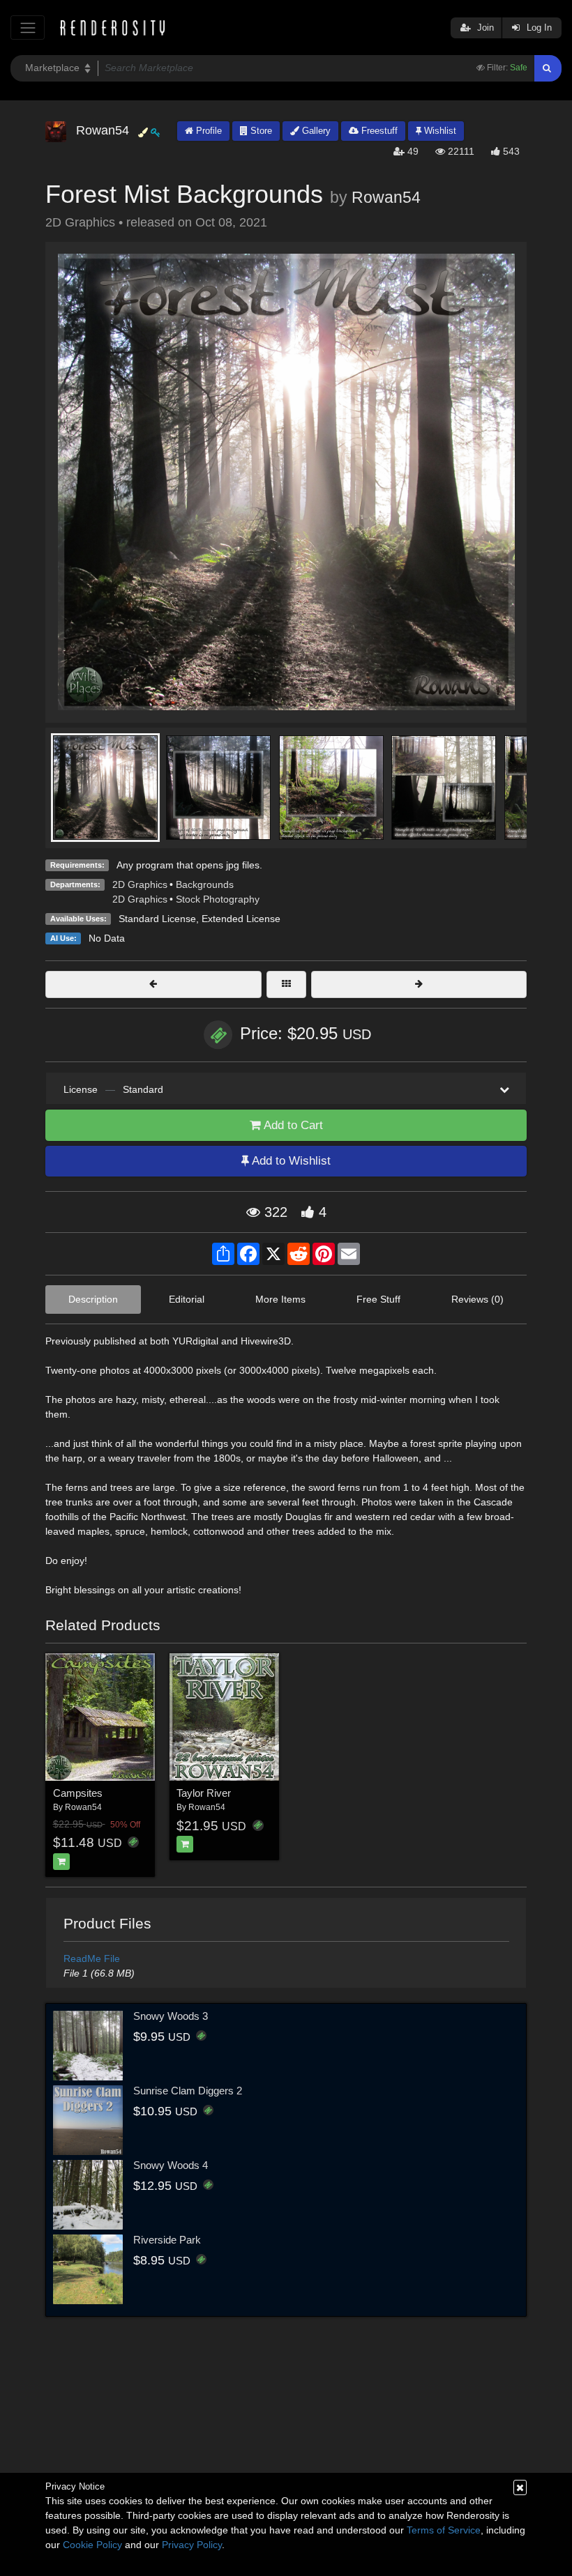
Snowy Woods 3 (171, 2016)
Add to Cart (292, 1125)
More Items (280, 1299)
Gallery (315, 131)
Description (93, 1299)
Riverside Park (167, 2240)
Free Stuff (378, 1299)
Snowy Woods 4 (171, 2165)
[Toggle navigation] (28, 28)
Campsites (78, 1793)
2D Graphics (140, 884)
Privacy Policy (192, 2545)
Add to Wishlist (290, 1161)
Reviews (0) (477, 1299)
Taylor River (204, 1793)
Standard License (157, 919)
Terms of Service (444, 2530)
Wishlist (439, 131)
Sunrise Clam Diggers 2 (188, 2091)
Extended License (241, 919)
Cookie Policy (92, 2545)
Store (260, 131)
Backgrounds (205, 884)
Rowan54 (386, 197)
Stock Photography (218, 899)
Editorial (187, 1299)
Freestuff (378, 131)
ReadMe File (92, 1958)
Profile (208, 131)
